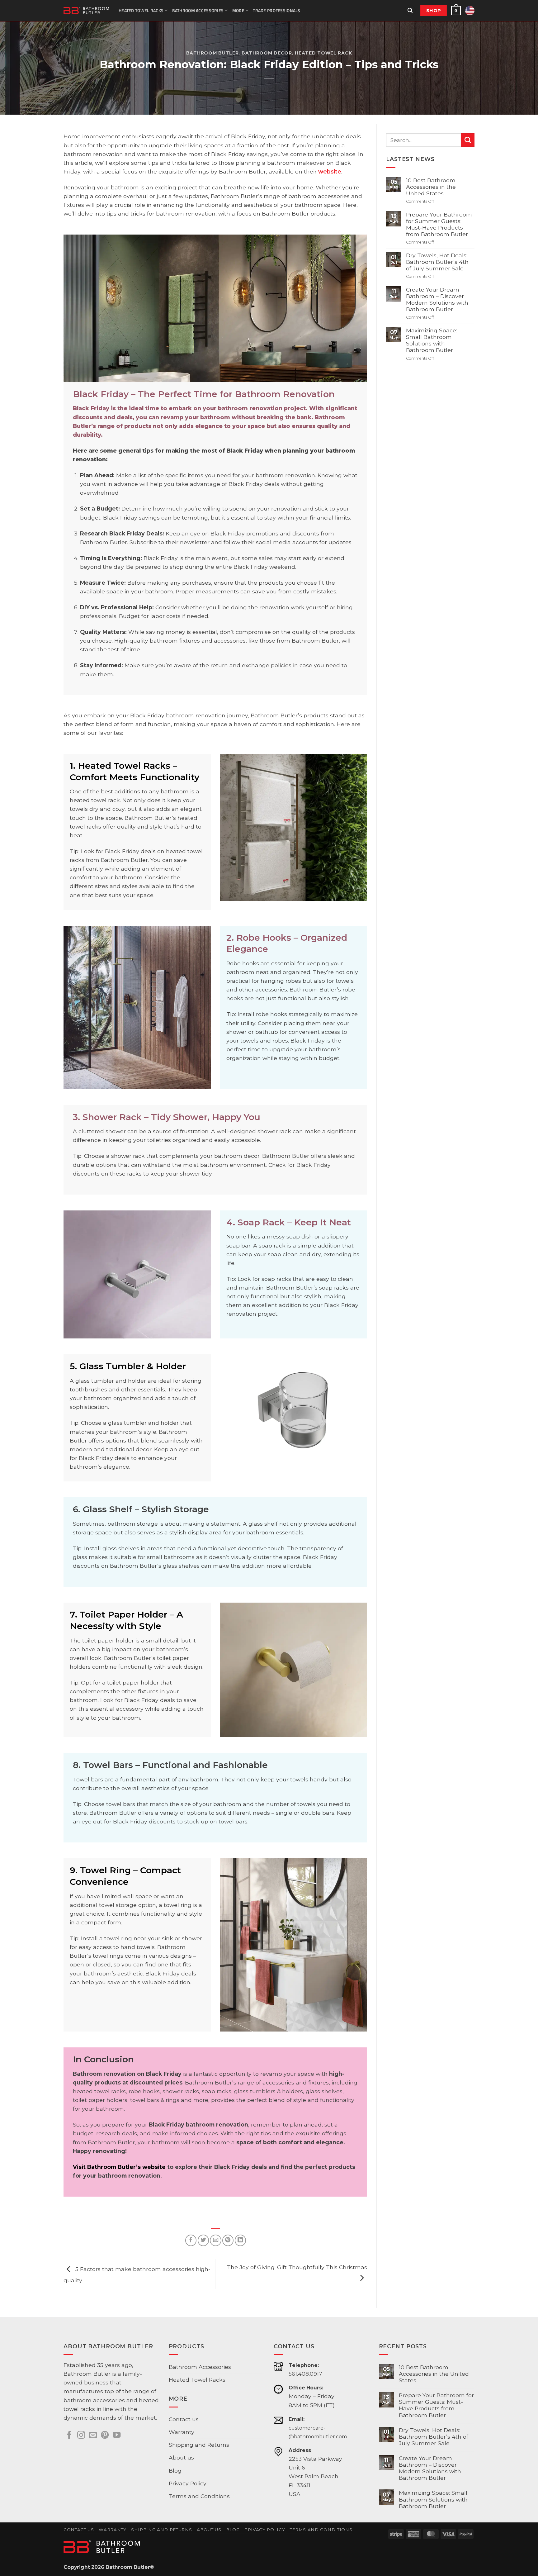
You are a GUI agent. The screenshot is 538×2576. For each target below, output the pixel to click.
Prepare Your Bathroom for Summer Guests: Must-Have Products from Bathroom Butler (439, 224)
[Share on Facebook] (191, 2240)
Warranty (182, 2432)
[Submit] (468, 140)
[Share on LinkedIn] (240, 2240)
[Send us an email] (93, 2436)
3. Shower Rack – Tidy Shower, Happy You (167, 1117)
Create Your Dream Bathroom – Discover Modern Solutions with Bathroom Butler (437, 299)
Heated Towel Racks (141, 10)
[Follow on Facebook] (69, 2436)
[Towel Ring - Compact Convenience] (294, 1945)
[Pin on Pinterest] (228, 2240)
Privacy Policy (188, 2483)
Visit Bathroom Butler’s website (119, 2167)
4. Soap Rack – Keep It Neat (289, 1222)
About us (181, 2457)
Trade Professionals (276, 10)
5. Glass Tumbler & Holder (128, 1366)
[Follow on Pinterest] (105, 2436)
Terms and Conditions (199, 2496)
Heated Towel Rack (323, 53)
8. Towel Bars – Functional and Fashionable (170, 1765)
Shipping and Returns (199, 2445)
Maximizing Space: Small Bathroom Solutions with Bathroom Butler (432, 340)
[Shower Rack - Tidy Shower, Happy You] (137, 1275)
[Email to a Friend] (215, 2240)
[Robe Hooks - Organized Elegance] (137, 1008)
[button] (410, 11)
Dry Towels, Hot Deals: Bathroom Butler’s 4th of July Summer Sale (437, 262)
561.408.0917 (305, 2374)
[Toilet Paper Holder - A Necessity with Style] (294, 1670)
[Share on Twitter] (203, 2240)
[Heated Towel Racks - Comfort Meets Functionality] (294, 827)
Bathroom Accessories (198, 10)
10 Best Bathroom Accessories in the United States (431, 187)
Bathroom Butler (212, 53)
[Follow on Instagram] (81, 2436)
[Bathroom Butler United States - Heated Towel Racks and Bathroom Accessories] (86, 11)
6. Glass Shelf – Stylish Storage (141, 1509)
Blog (175, 2471)
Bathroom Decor (267, 53)
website (330, 171)
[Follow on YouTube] (117, 2436)
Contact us (184, 2419)
